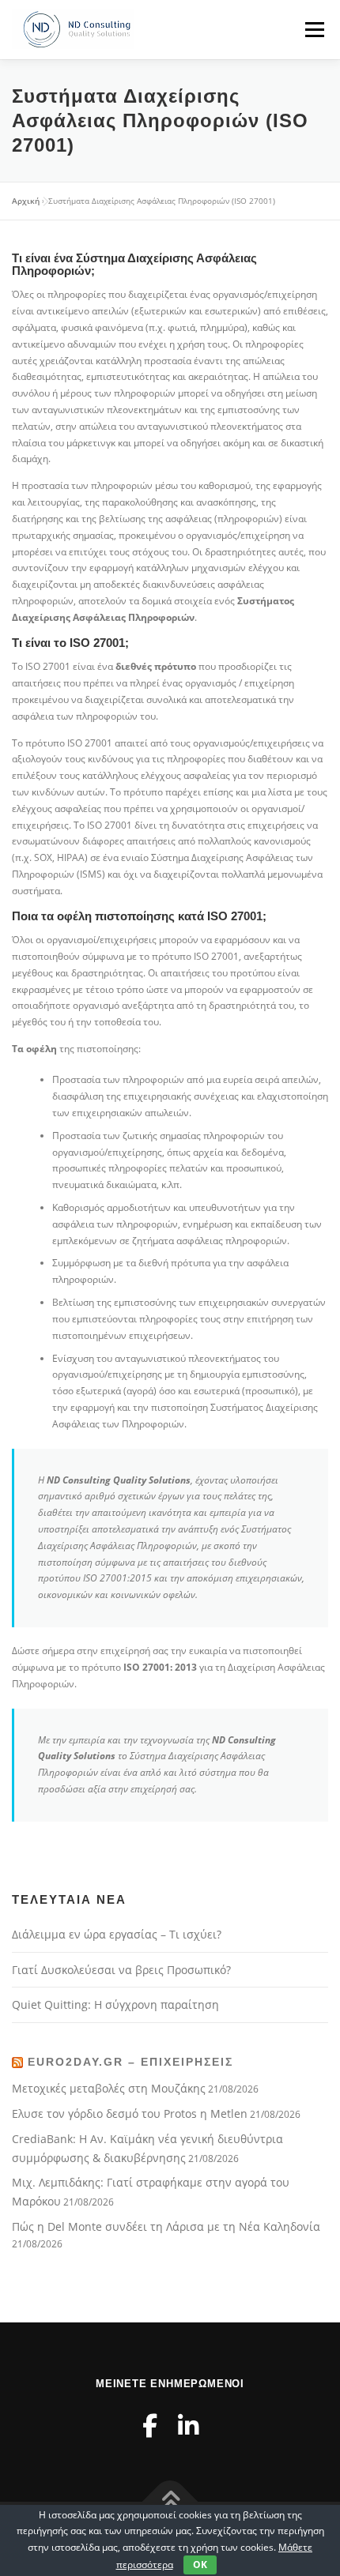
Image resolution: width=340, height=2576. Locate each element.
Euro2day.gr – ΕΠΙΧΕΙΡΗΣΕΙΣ (130, 2062)
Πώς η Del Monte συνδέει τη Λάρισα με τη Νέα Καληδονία (166, 2226)
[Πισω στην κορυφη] (170, 2502)
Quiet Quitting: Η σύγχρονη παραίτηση (115, 2004)
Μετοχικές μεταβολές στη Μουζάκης (109, 2088)
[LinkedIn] (188, 2426)
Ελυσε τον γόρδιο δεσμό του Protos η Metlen (130, 2113)
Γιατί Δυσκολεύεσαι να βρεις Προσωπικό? (121, 1970)
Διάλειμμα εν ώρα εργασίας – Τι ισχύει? (117, 1934)
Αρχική (26, 201)
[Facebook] (150, 2426)
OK (200, 2565)
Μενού (314, 30)
